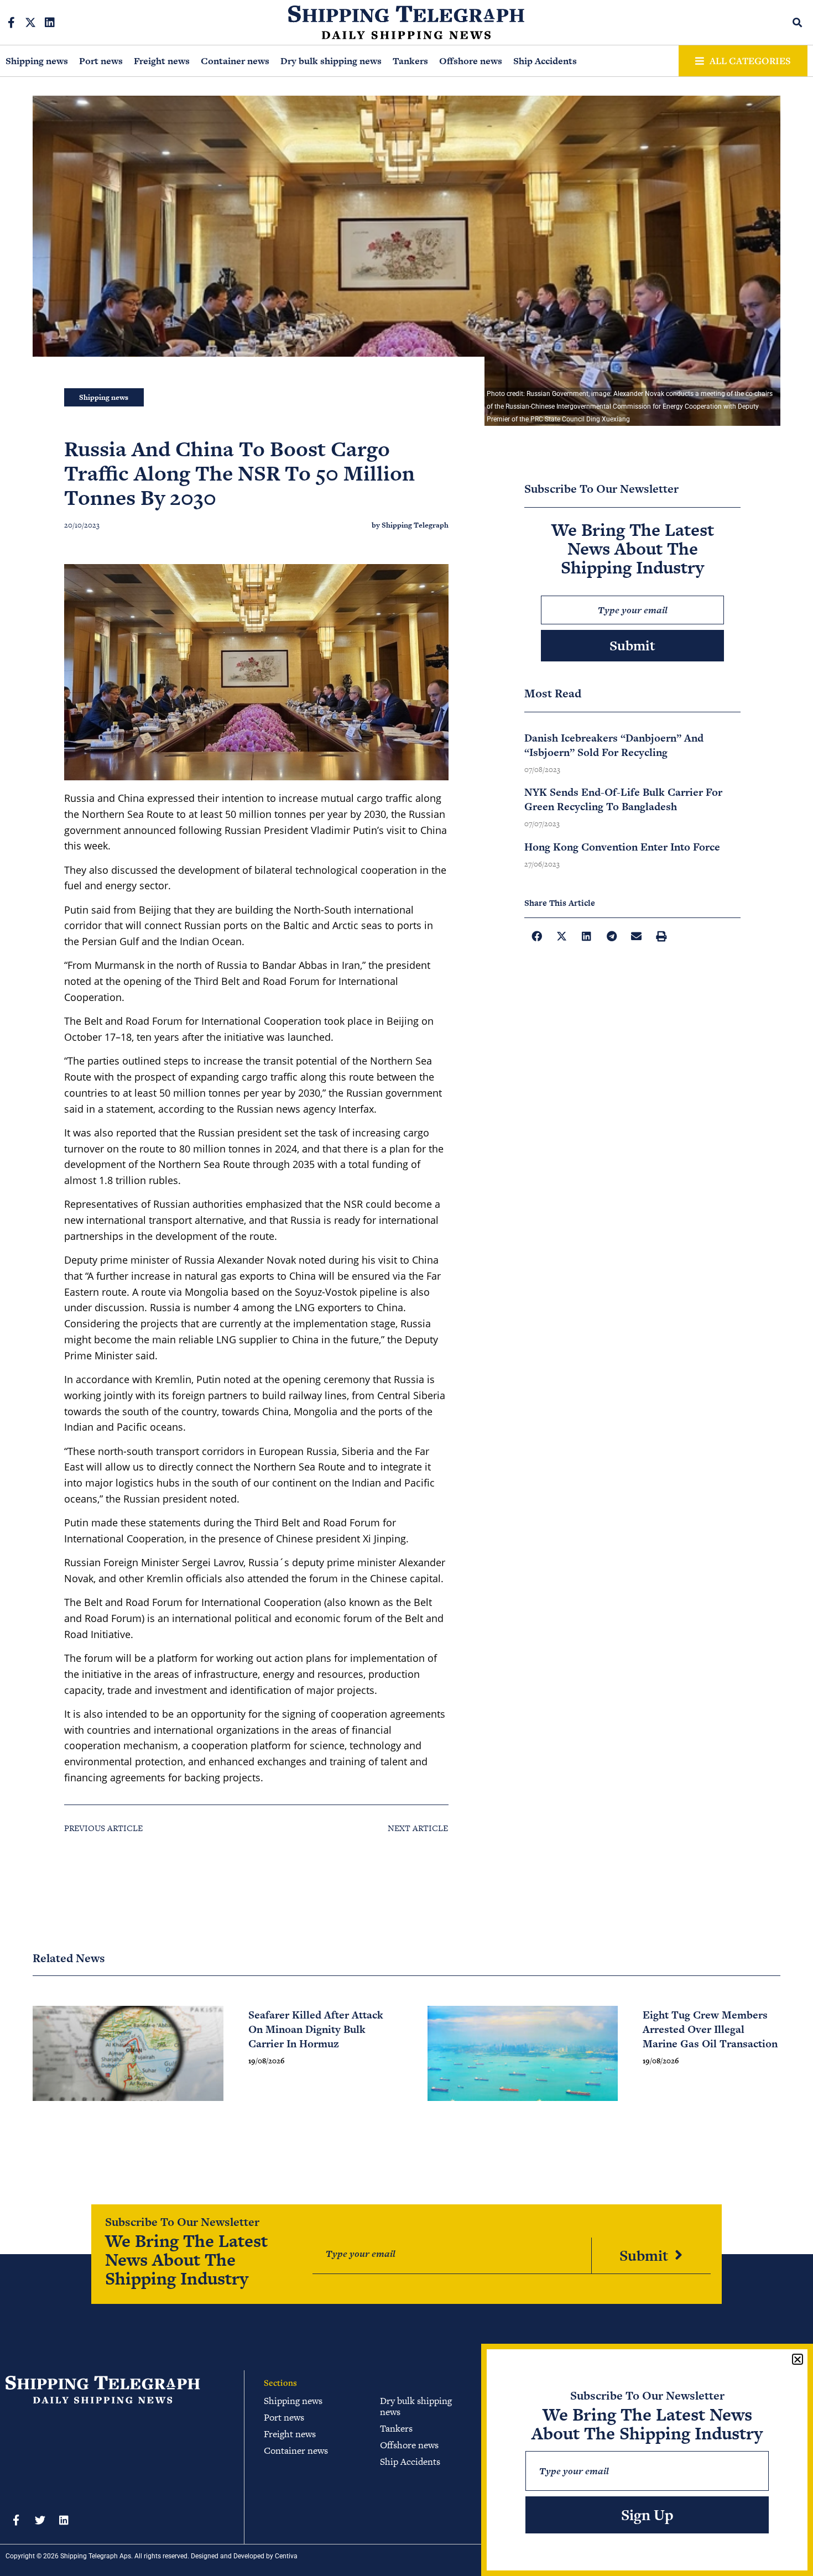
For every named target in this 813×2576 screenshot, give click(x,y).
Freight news (162, 61)
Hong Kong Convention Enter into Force (622, 847)
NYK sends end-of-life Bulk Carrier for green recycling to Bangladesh (623, 799)
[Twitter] (40, 2520)
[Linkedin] (50, 23)
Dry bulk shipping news (331, 61)
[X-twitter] (30, 23)
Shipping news (37, 61)
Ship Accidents (545, 61)
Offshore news (471, 61)
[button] (798, 22)
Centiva (286, 2556)
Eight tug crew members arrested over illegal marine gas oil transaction (710, 2029)
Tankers (410, 61)
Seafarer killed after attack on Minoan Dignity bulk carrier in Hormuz (316, 2029)
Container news (235, 61)
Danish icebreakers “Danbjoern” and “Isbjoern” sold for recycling (614, 745)
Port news (101, 61)
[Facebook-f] (11, 23)
